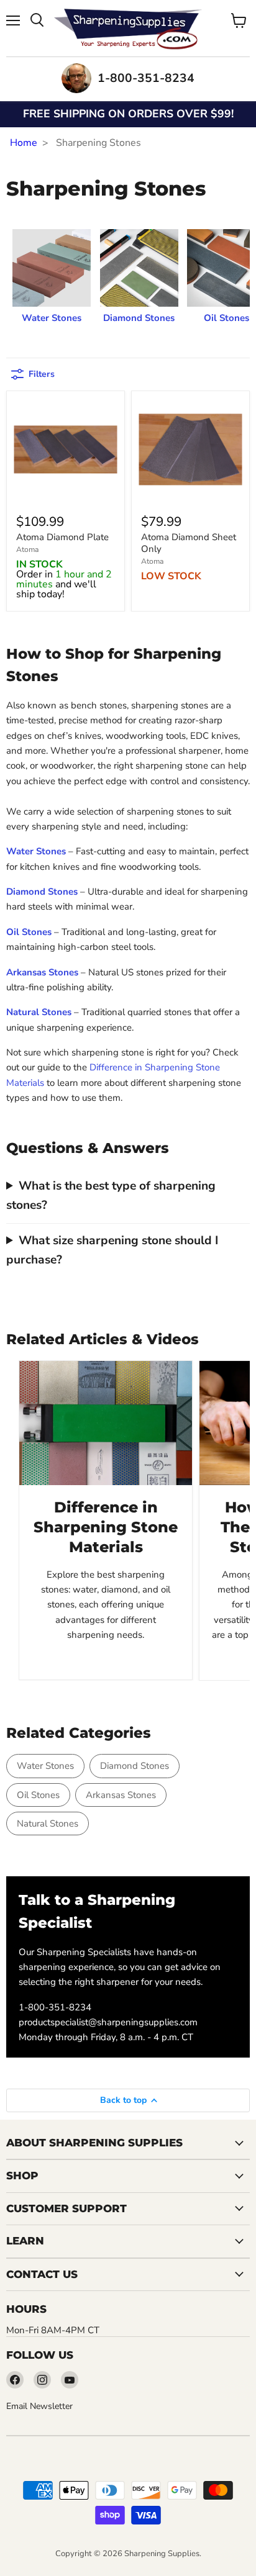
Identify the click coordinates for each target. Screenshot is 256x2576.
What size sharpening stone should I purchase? (112, 1250)
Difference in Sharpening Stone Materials (106, 1526)
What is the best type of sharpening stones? (111, 1195)
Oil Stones (38, 1795)
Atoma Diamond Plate (62, 537)
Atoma (27, 549)
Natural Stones (48, 1824)
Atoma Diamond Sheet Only (189, 543)
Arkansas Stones (121, 1795)
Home (24, 143)
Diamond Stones (135, 1766)
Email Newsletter (39, 2406)
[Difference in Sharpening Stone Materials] (106, 1423)
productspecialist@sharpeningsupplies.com (108, 2022)
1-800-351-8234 (55, 2007)
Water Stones (45, 1766)
